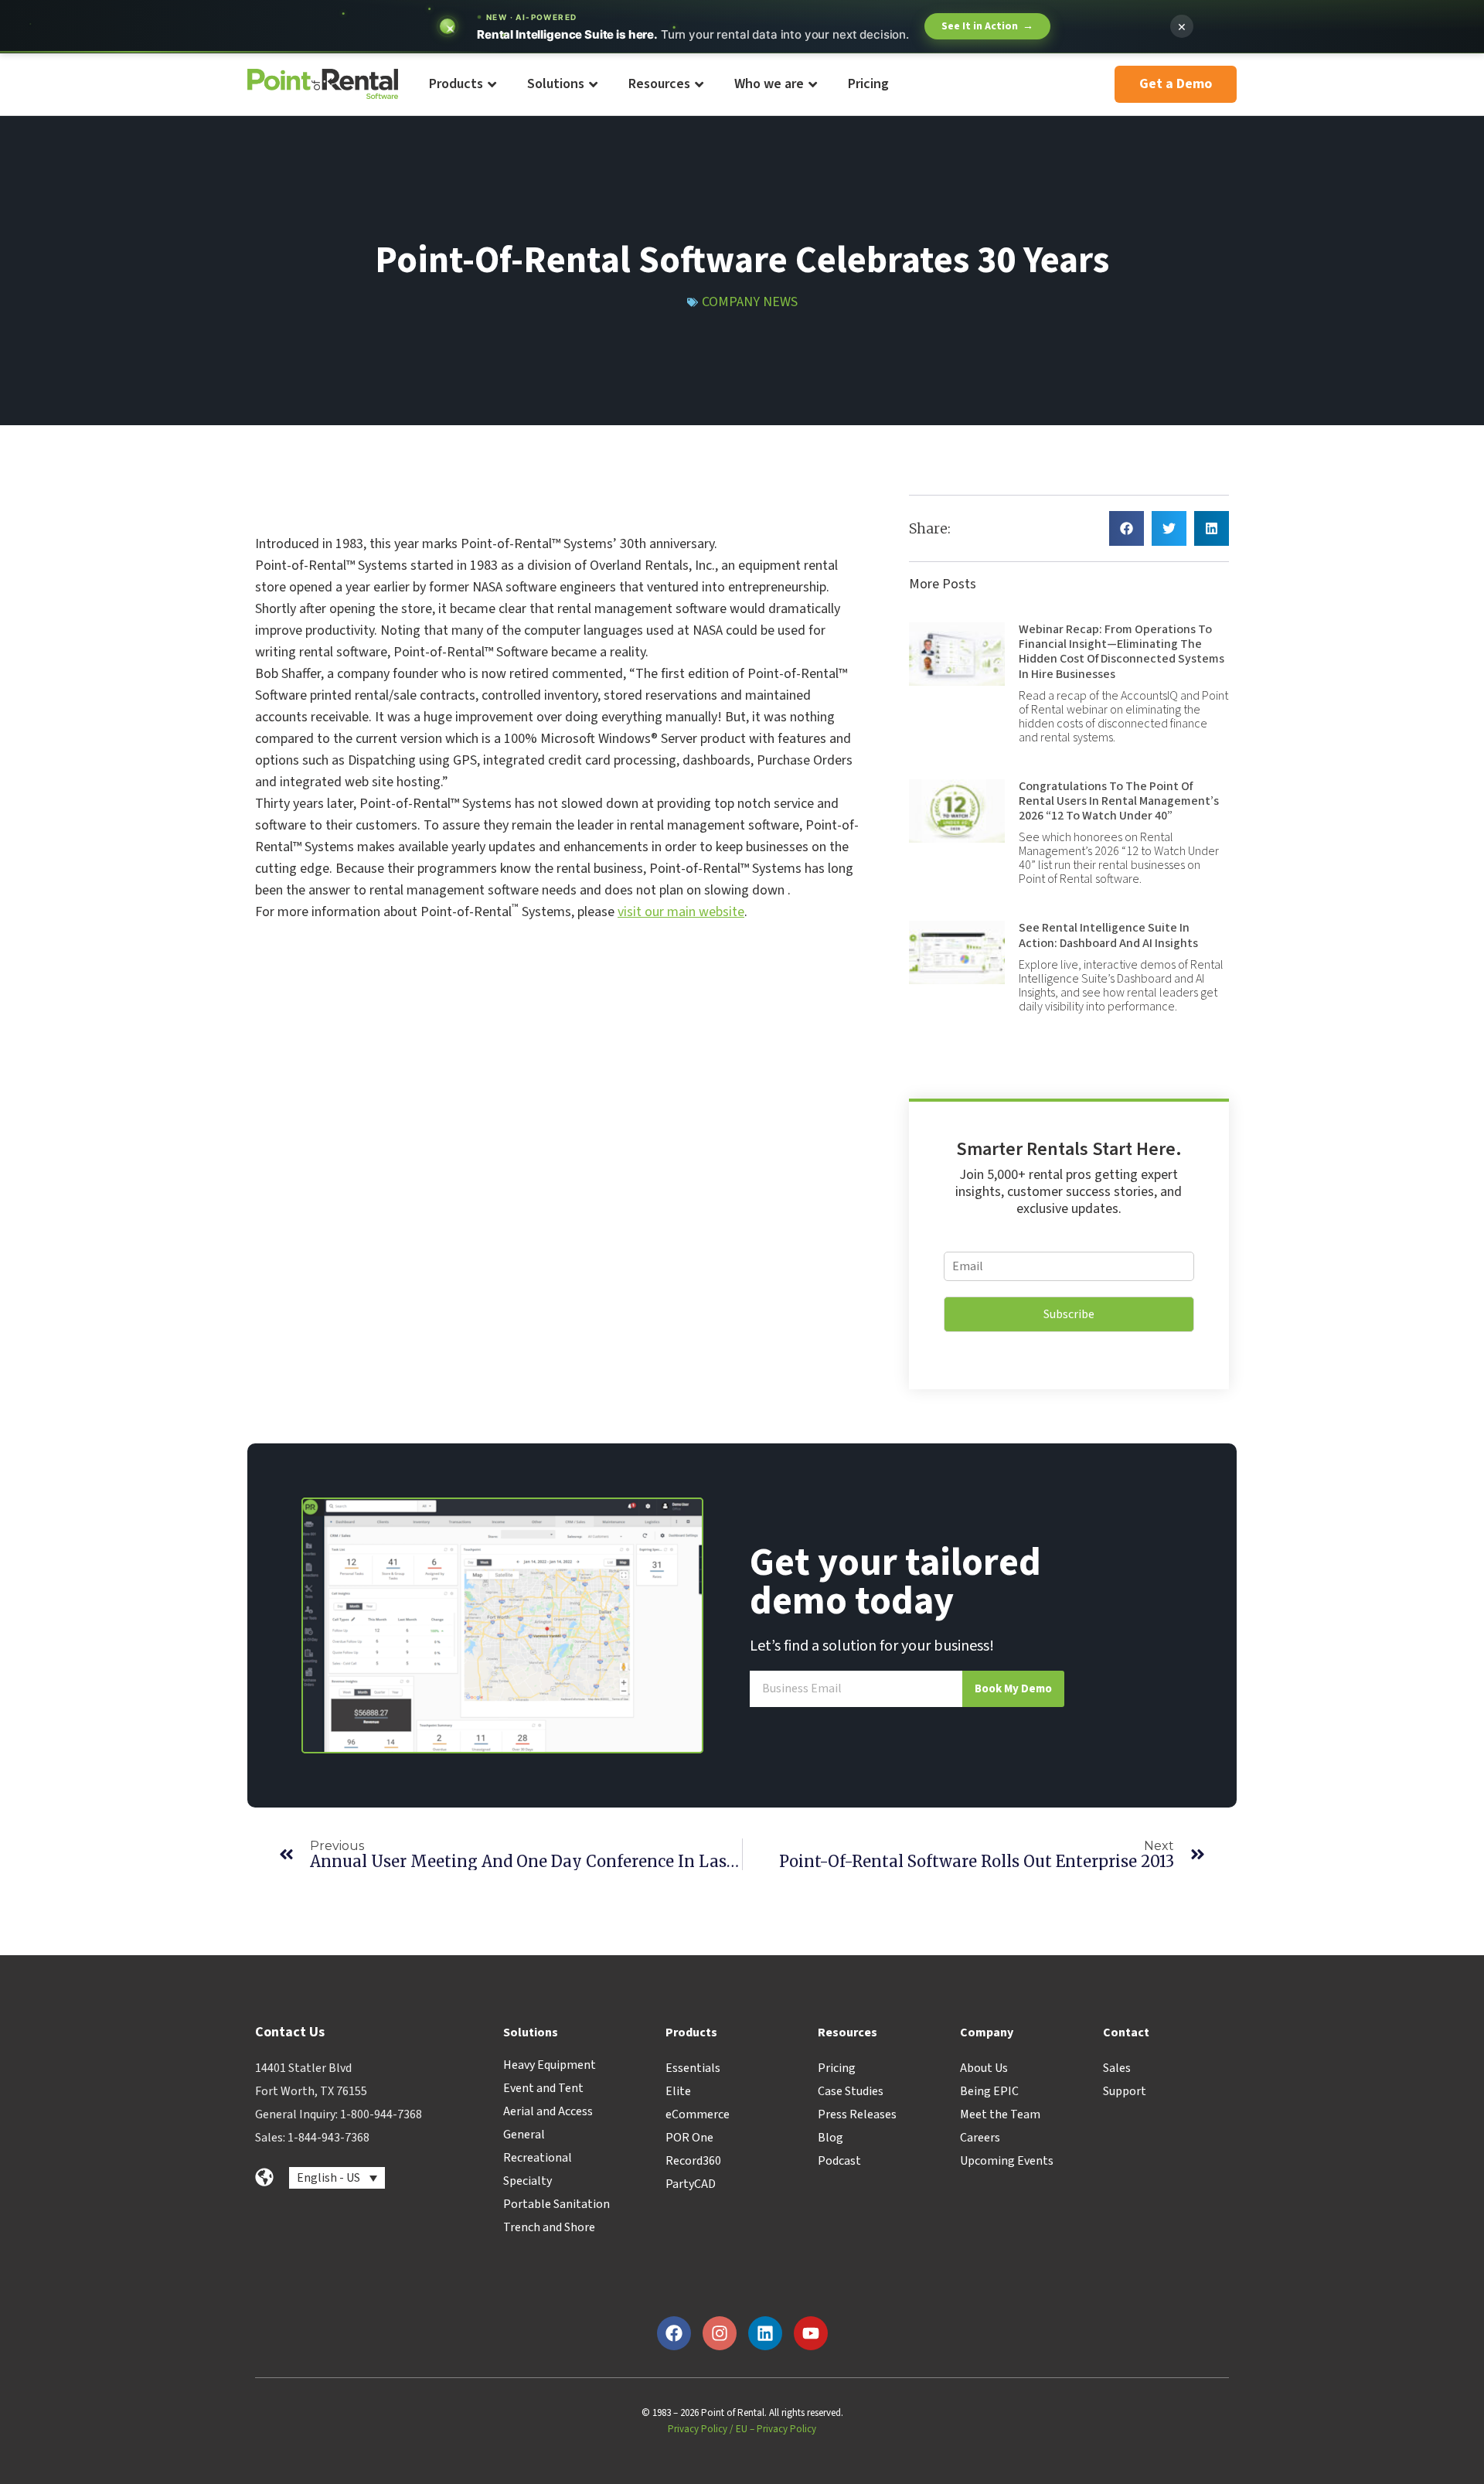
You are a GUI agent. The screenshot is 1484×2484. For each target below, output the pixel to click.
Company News (750, 302)
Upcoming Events (1007, 2161)
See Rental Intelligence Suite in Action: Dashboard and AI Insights (1108, 935)
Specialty (528, 2181)
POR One (689, 2138)
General (524, 2135)
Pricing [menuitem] (868, 84)
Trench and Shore (549, 2227)
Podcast (839, 2161)
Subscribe (1069, 1314)
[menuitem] (462, 85)
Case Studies (851, 2091)
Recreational (538, 2158)
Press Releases (857, 2114)
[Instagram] (720, 2333)
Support (1125, 2091)
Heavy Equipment (550, 2065)
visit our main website (681, 912)
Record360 (693, 2161)
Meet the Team (1000, 2114)
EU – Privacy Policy (776, 2429)
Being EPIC (989, 2091)
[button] (1127, 528)
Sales (1117, 2068)
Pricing (837, 2068)
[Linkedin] (765, 2333)
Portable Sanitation (556, 2204)
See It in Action (987, 26)
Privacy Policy (698, 2429)
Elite (678, 2091)
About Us (984, 2068)
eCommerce (698, 2114)
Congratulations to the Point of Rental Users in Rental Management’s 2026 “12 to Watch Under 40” (1119, 801)
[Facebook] (674, 2333)
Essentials (693, 2068)
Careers (980, 2138)
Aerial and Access (548, 2111)
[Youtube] (811, 2333)
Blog (830, 2138)
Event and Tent (543, 2088)
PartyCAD (691, 2184)
